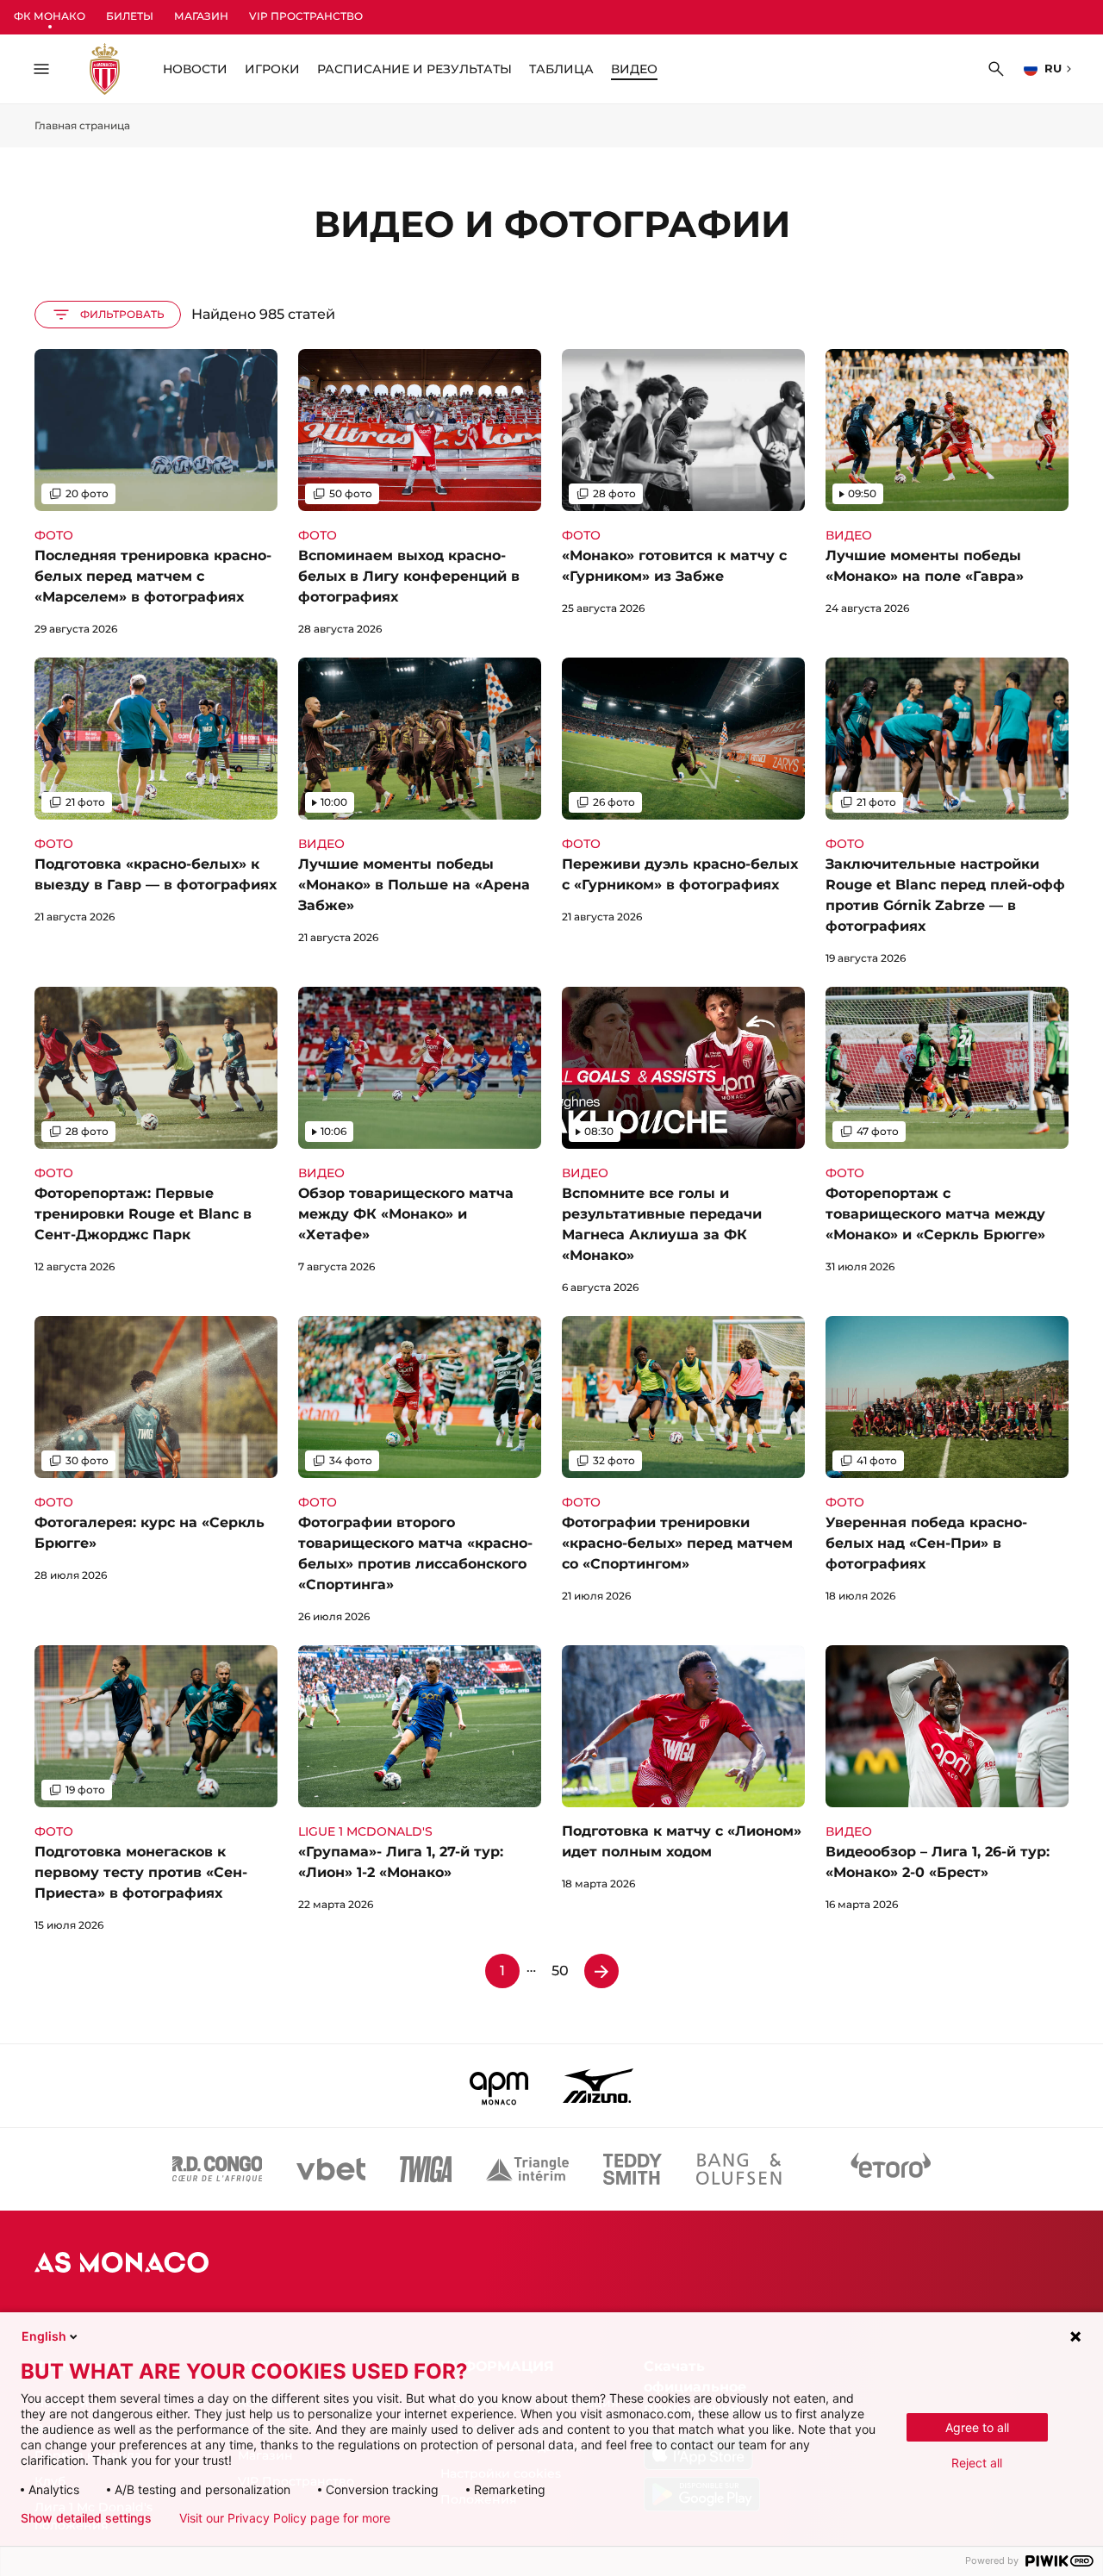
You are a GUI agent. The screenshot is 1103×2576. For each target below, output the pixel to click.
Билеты (130, 16)
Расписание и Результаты (414, 69)
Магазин (201, 16)
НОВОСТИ (195, 69)
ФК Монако (50, 16)
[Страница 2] (601, 1971)
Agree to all (977, 2427)
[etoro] (891, 2169)
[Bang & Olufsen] (738, 2169)
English (44, 2336)
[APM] (499, 2086)
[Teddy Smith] (633, 2169)
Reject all (977, 2463)
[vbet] (331, 2169)
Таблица (561, 69)
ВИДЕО (634, 69)
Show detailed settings (86, 2518)
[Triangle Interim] (527, 2169)
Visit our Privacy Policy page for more (285, 2518)
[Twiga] (426, 2169)
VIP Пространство (306, 16)
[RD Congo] (218, 2169)
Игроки (272, 69)
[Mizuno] (598, 2086)
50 (560, 1971)
